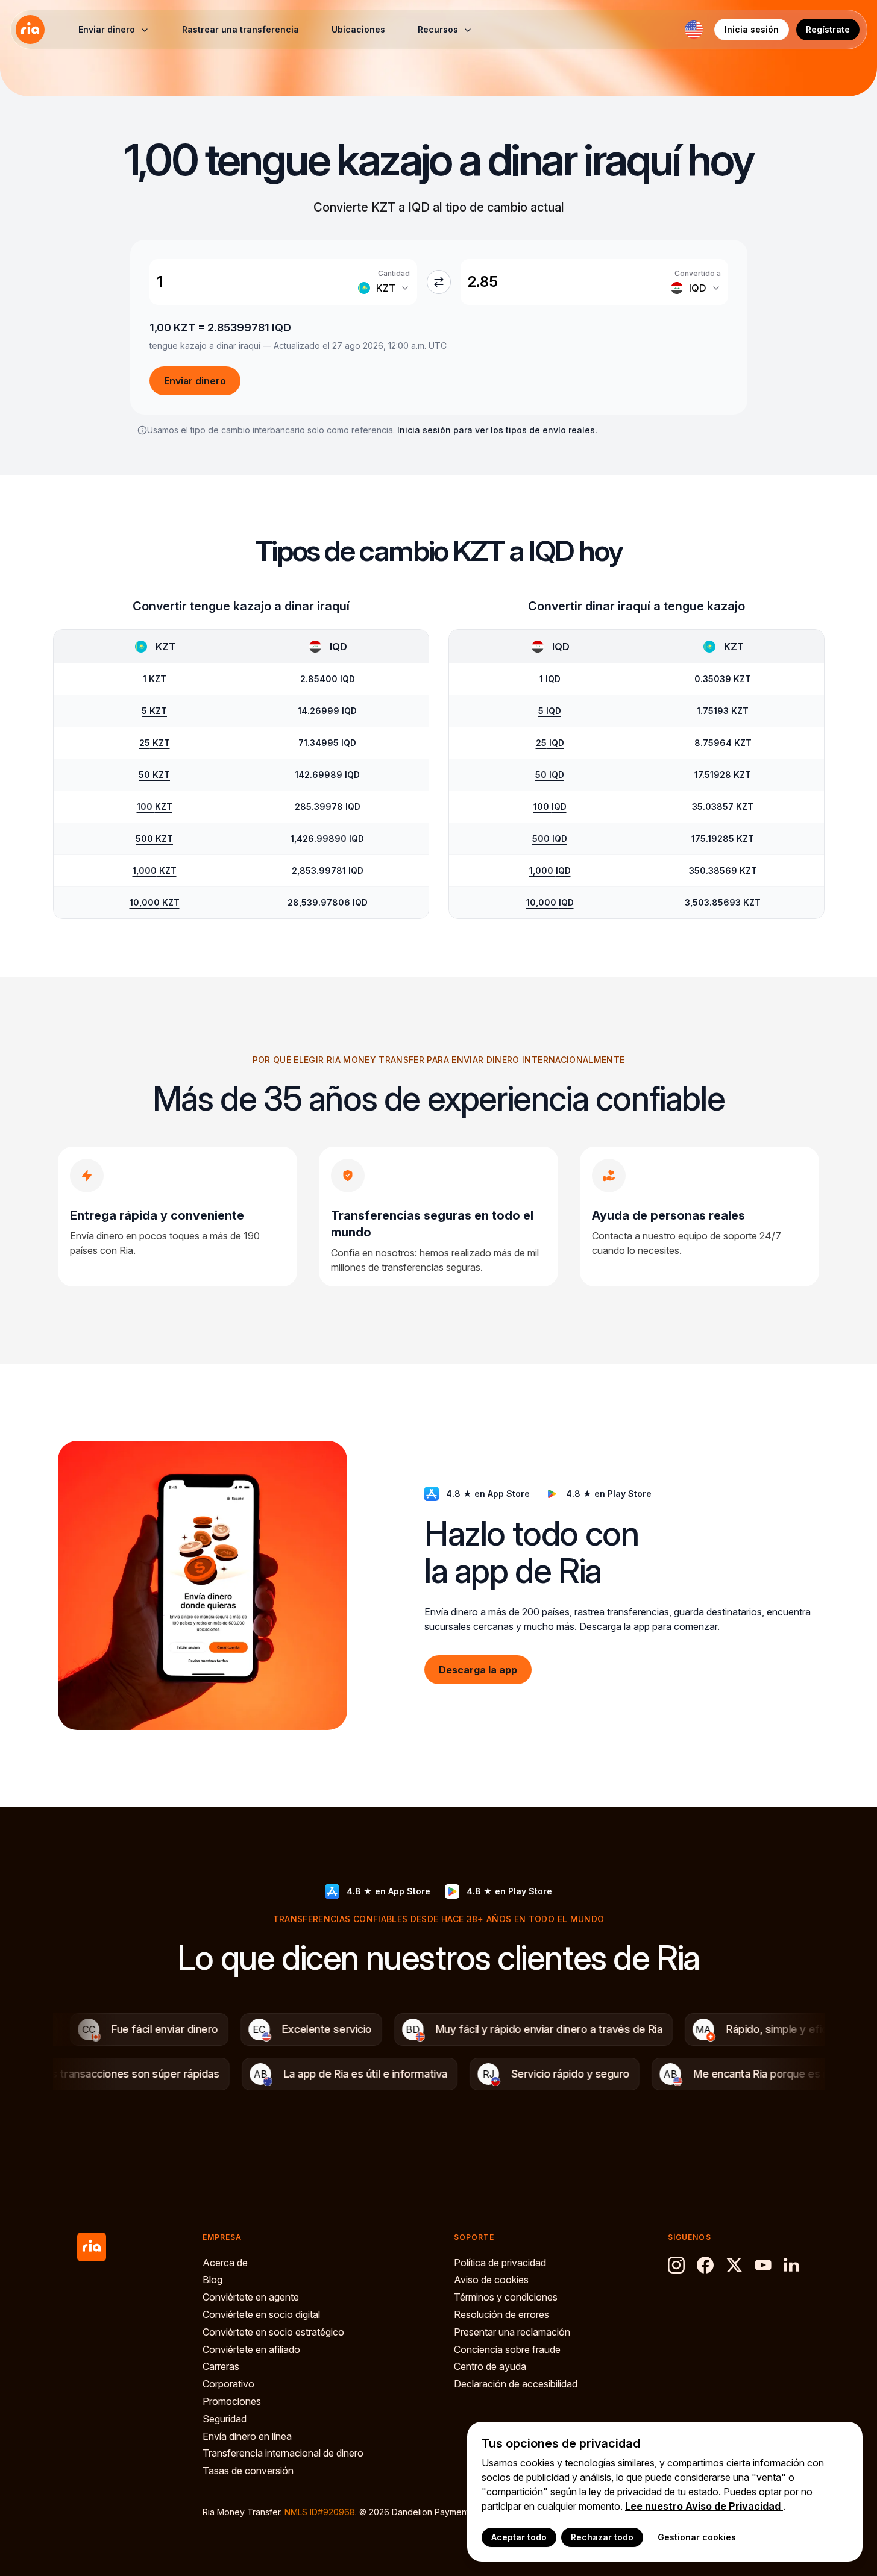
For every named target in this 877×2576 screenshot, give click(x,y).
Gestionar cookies (697, 2537)
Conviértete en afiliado (251, 2349)
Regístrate (828, 29)
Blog (212, 2280)
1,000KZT (155, 870)
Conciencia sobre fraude (507, 2349)
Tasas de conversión (248, 2471)
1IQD (550, 679)
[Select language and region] (694, 30)
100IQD (550, 807)
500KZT (154, 838)
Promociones (232, 2401)
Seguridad (225, 2419)
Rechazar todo (602, 2537)
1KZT (155, 679)
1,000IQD (550, 870)
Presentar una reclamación (512, 2332)
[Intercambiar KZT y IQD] (439, 282)
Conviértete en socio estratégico (273, 2332)
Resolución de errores (501, 2314)
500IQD (550, 838)
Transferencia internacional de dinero (283, 2453)
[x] (734, 2265)
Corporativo (228, 2384)
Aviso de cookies (491, 2280)
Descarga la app (478, 1669)
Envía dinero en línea (247, 2436)
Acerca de (225, 2263)
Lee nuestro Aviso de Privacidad (704, 2506)
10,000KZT (155, 902)
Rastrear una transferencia (240, 29)
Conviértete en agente (251, 2297)
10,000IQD (550, 902)
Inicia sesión (752, 29)
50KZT (154, 775)
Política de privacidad (500, 2263)
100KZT (155, 807)
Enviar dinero (195, 381)
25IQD (550, 743)
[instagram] (676, 2265)
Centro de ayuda (490, 2366)
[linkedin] (792, 2265)
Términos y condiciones (506, 2297)
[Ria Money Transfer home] (30, 30)
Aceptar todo (519, 2537)
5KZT (154, 711)
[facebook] (705, 2265)
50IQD (550, 775)
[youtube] (763, 2265)
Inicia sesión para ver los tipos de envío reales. (497, 430)
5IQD (550, 711)
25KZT (155, 743)
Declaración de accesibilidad (516, 2384)
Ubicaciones (358, 29)
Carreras (221, 2366)
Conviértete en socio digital (261, 2314)
